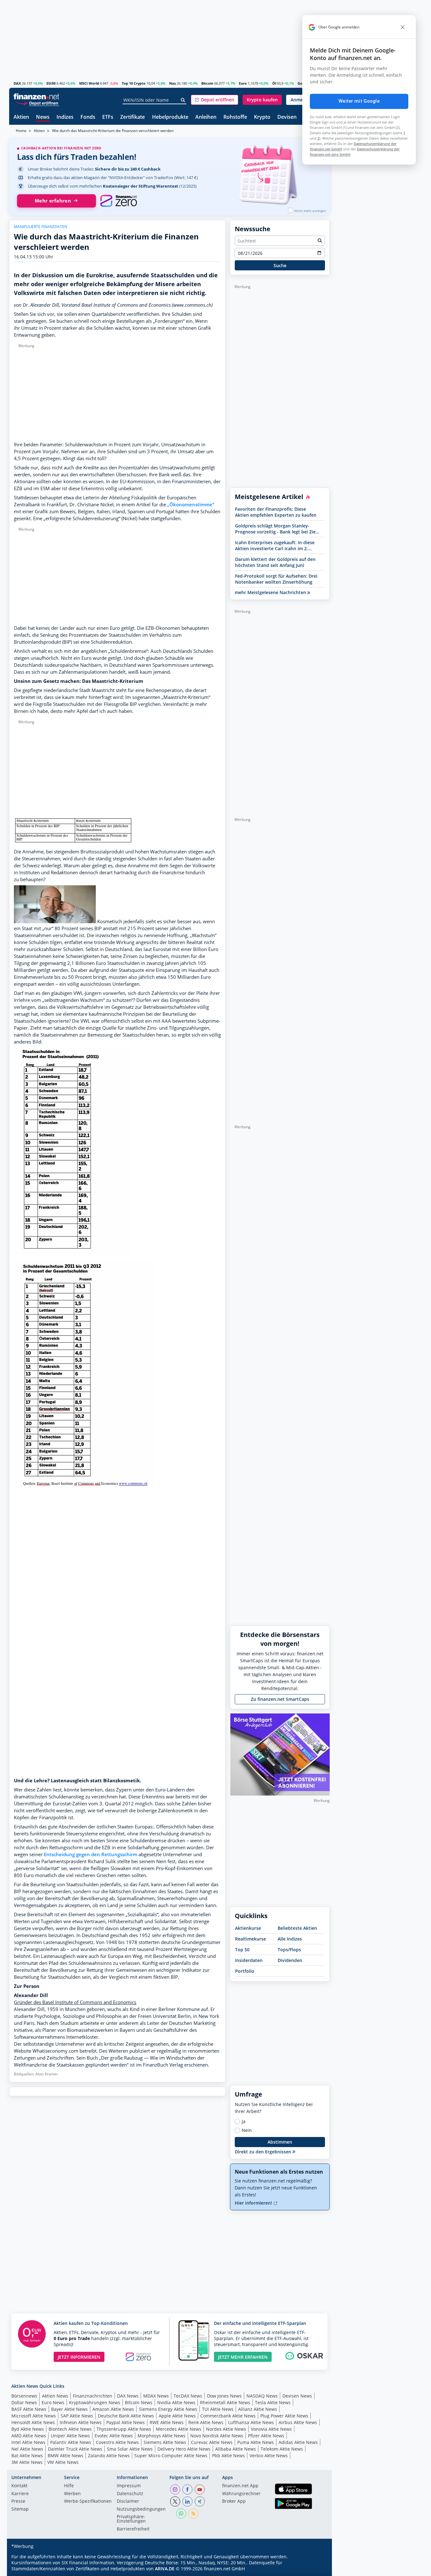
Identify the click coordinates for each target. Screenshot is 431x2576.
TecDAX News (188, 2396)
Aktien (21, 117)
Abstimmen (280, 2142)
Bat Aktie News (27, 2456)
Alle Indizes (290, 1939)
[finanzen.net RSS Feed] (193, 2513)
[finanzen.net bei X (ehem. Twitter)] (175, 2501)
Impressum (129, 2486)
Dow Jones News (224, 2396)
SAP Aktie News (77, 2416)
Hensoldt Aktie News (33, 2422)
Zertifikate (133, 117)
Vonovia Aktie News (271, 2429)
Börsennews (24, 2396)
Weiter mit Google (359, 101)
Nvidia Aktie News (176, 2402)
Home (21, 131)
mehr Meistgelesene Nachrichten (271, 592)
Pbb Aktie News (228, 2456)
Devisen (287, 117)
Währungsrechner (241, 2494)
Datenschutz (130, 2494)
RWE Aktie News (167, 2422)
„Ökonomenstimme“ (191, 505)
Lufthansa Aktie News (251, 2422)
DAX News (128, 2396)
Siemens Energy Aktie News (168, 2409)
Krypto (262, 117)
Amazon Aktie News (113, 2409)
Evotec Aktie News (114, 2436)
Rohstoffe (235, 117)
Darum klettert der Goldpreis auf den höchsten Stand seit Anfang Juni (275, 562)
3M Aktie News (27, 2462)
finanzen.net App (240, 2486)
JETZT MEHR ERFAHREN (243, 2357)
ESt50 (51, 83)
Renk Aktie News (206, 2422)
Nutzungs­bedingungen (141, 2509)
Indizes (65, 117)
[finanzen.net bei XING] (200, 2501)
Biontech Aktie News (70, 2429)
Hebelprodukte (170, 117)
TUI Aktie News (218, 2409)
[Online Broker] (37, 103)
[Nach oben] (317, 2569)
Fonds (88, 117)
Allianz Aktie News (258, 2409)
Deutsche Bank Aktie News (126, 2416)
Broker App (234, 2501)
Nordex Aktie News (226, 2429)
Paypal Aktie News (126, 2422)
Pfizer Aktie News (266, 2436)
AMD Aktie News (29, 2436)
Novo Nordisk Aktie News (217, 2436)
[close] (403, 27)
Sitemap (20, 2509)
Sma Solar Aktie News (130, 2449)
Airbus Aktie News (298, 2422)
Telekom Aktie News (282, 2449)
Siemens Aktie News (165, 2442)
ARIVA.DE (165, 2569)
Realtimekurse (251, 1939)
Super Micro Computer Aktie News (171, 2456)
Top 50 (242, 1950)
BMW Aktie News (65, 2456)
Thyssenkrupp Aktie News (124, 2429)
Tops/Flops (289, 1950)
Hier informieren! (254, 2203)
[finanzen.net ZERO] (118, 201)
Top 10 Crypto (134, 83)
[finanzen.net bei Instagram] (175, 2489)
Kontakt (19, 2486)
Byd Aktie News (28, 2429)
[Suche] (183, 100)
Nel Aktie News (27, 2449)
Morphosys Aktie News (162, 2436)
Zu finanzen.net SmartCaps (280, 1699)
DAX (17, 83)
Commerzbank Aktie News (228, 2416)
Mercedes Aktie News (179, 2429)
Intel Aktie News (28, 2442)
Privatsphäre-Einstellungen (131, 2519)
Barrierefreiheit (133, 2529)
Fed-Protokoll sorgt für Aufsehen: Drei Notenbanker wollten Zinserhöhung (276, 579)
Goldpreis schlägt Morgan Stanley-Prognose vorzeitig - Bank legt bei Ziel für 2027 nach (276, 529)
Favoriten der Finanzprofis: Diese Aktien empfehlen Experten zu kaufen (276, 512)
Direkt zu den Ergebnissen (264, 2152)
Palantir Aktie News (71, 2442)
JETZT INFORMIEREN (79, 2357)
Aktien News (55, 2396)
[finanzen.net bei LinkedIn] (187, 2501)
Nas (172, 83)
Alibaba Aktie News (236, 2449)
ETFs (108, 117)
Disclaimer (128, 2501)
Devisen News (297, 2396)
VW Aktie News (63, 2462)
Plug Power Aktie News (284, 2416)
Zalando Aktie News (109, 2456)
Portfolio (245, 1971)
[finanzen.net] (36, 96)
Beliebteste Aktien (297, 1928)
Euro (243, 83)
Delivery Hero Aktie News (184, 2449)
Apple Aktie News (177, 2416)
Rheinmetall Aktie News (225, 2402)
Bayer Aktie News (69, 2409)
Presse (18, 2501)
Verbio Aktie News (269, 2456)
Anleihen (206, 117)
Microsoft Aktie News (34, 2416)
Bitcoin (207, 83)
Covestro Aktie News (117, 2442)
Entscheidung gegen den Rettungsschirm (91, 1854)
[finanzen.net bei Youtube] (200, 2489)
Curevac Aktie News (212, 2442)
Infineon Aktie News (81, 2422)
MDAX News (156, 2396)
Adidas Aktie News (298, 2442)
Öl (274, 83)
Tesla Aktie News (273, 2402)
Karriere (20, 2494)
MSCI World (89, 83)
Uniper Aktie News (70, 2436)
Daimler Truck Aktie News (75, 2449)
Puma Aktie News (256, 2442)
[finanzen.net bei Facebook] (187, 2489)
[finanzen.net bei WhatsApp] (181, 2513)
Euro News (53, 2402)
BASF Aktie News (29, 2409)
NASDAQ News (262, 2396)
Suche (280, 265)
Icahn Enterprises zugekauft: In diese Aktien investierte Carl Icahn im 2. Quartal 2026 (275, 545)
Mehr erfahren (53, 201)
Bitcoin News (139, 2402)
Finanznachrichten (93, 2396)
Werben (72, 2494)
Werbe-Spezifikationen (88, 2501)
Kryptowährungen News (95, 2402)
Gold (301, 83)
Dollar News (24, 2402)
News (43, 117)
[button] (215, 100)
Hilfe (69, 2486)
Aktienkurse (248, 1928)
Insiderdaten (249, 1960)
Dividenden (290, 1960)
